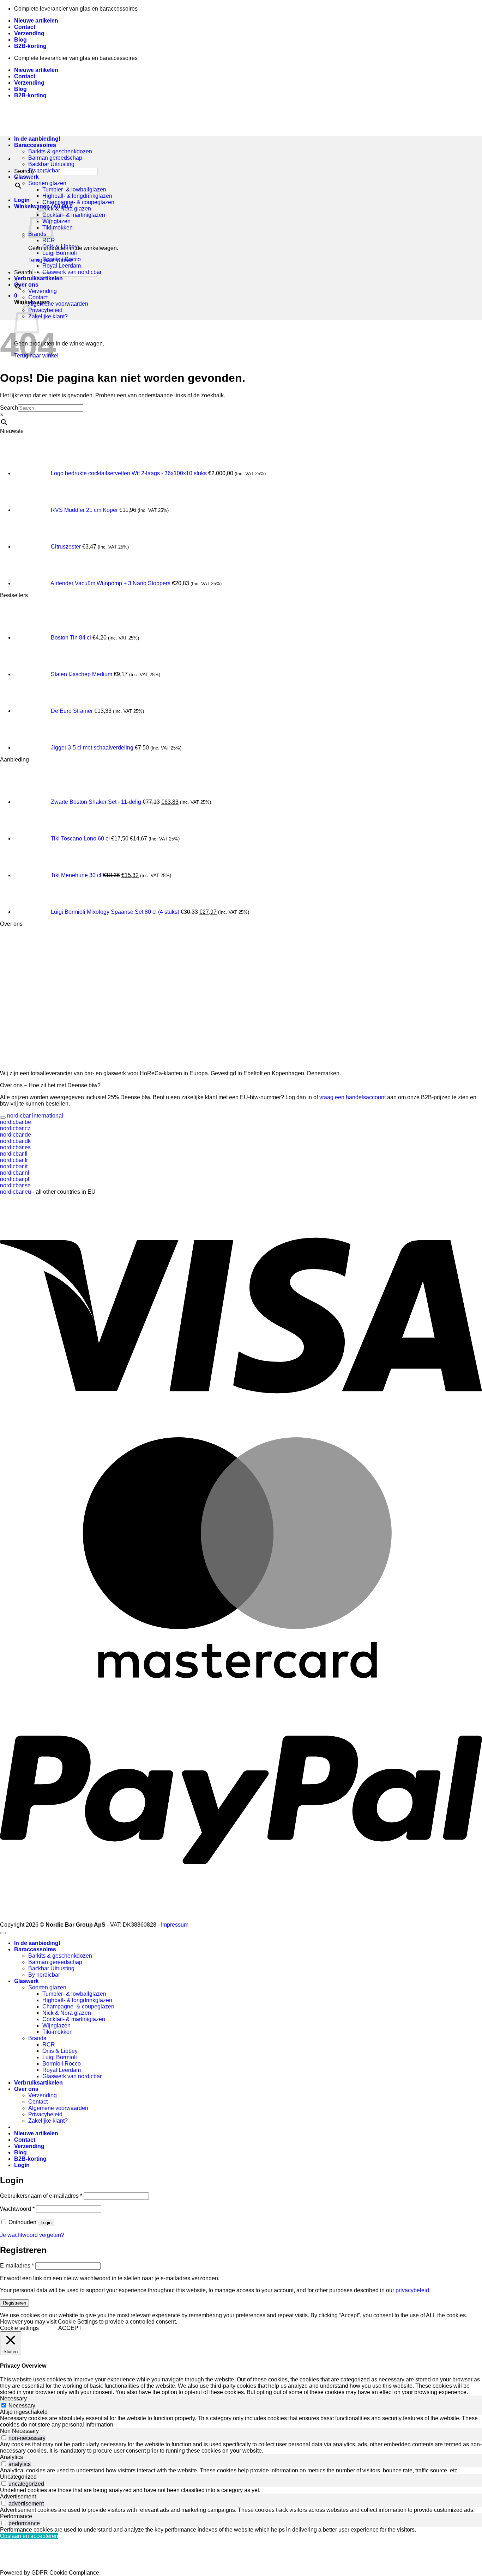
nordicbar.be (16, 1122)
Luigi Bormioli (60, 253)
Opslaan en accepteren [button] (29, 2536)
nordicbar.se (15, 1185)
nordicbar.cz (15, 1128)
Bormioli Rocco (62, 259)
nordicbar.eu (16, 1192)
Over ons (26, 285)
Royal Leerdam (62, 266)
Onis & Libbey (60, 247)
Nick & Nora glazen (67, 209)
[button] (22, 200)
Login (46, 2223)
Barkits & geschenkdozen (60, 151)
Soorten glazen (47, 183)
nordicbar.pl (15, 1179)
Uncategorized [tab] (18, 2477)
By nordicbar (44, 170)
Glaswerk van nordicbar (72, 272)
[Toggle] (3, 1118)
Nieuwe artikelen (36, 21)
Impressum (175, 1925)
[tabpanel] (241, 2422)
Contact (25, 27)
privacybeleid (412, 2290)
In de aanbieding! (37, 1943)
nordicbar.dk (15, 1141)
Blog (20, 40)
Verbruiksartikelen (38, 278)
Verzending (29, 33)
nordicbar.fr (14, 1160)
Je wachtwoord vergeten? (32, 2235)
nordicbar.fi (14, 1154)
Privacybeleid (45, 310)
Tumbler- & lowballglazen (74, 189)
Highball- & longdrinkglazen (77, 196)
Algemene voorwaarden (58, 304)
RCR (49, 240)
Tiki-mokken (58, 228)
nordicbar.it (14, 1166)
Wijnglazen (56, 221)
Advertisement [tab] (18, 2497)
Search (23, 272)
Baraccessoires (35, 1949)
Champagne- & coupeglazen (78, 202)
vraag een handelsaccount (352, 1097)
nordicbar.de (16, 1135)
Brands (37, 2038)
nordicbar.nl (15, 1173)
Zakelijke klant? (48, 316)
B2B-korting (30, 46)
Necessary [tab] (13, 2398)
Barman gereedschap (55, 158)
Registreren (14, 2303)
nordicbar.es (15, 1147)
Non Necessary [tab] (19, 2431)
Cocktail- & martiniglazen (74, 215)
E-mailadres (17, 2266)
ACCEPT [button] (70, 2328)
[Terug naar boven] (3, 1933)
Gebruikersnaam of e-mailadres (41, 2196)
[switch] (4, 2438)
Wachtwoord (17, 2209)
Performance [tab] (16, 2516)
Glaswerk (26, 177)
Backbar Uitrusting (51, 164)
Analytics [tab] (11, 2457)
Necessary (22, 2406)
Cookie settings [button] (19, 2328)
